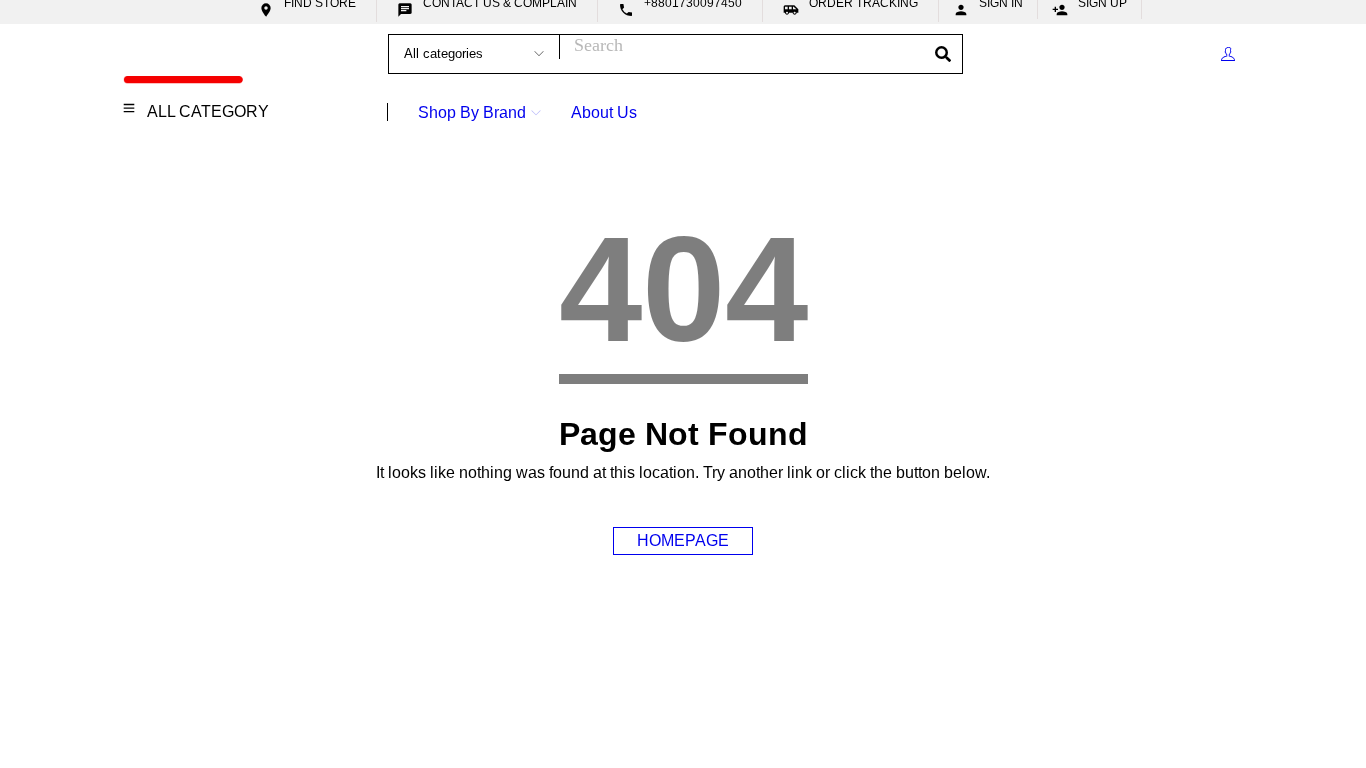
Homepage (683, 540)
